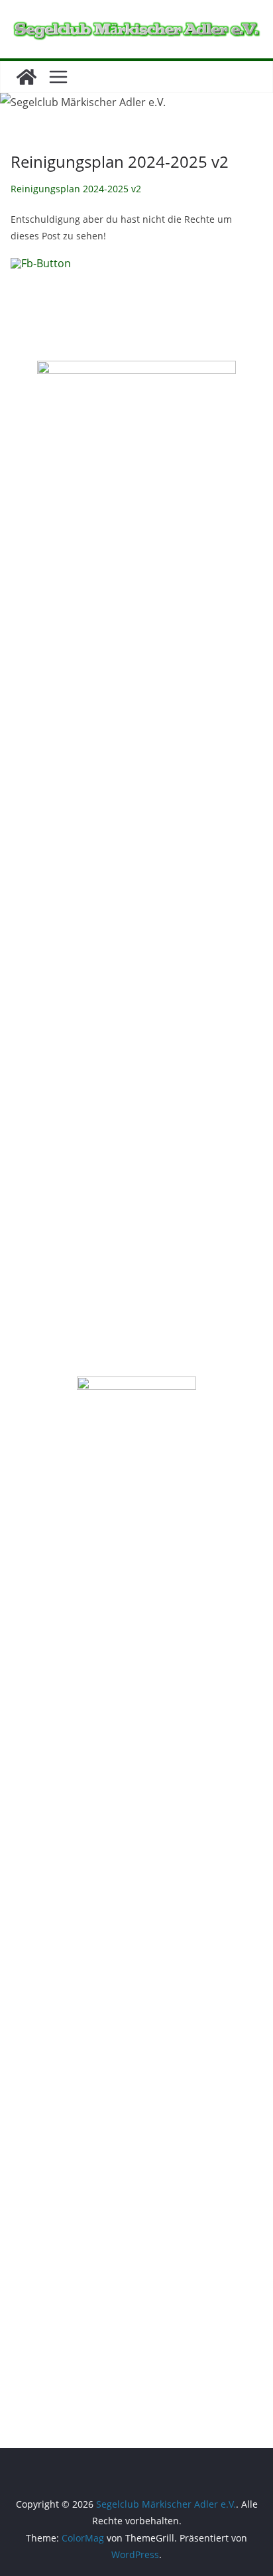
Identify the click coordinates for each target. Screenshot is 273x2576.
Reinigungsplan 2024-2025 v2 (76, 189)
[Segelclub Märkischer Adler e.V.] (27, 77)
